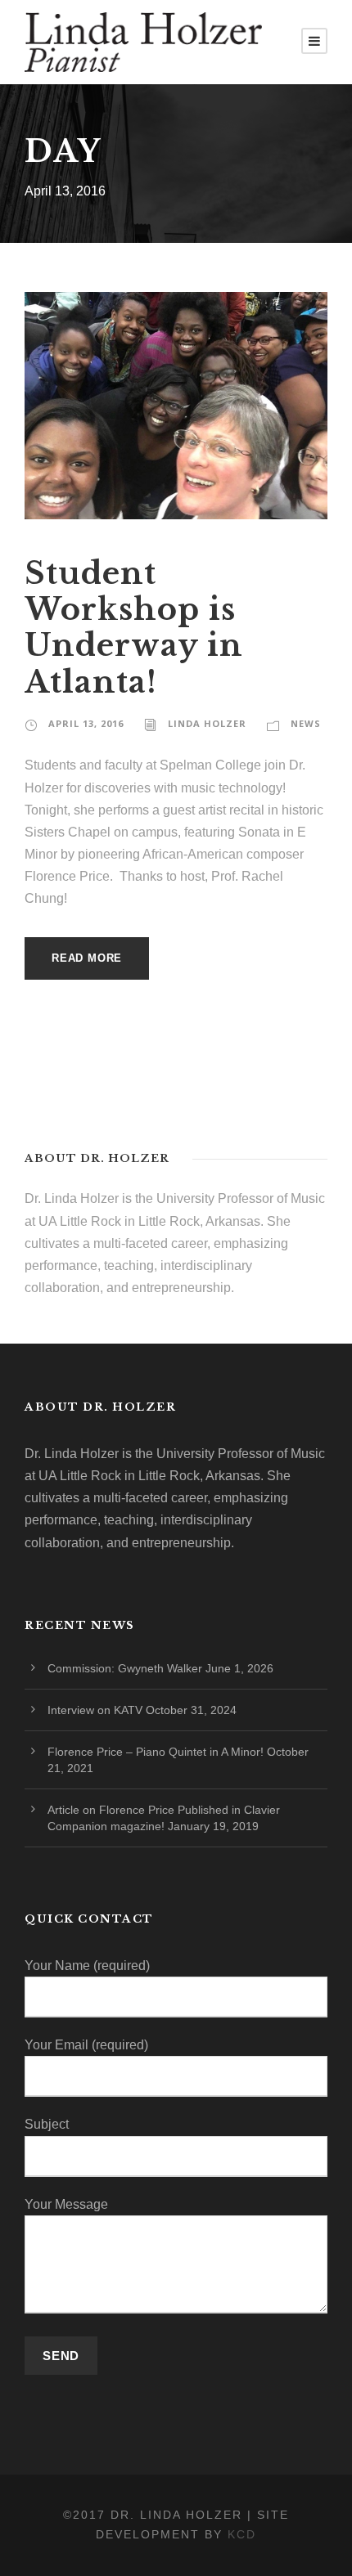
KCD (242, 2534)
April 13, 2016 (86, 723)
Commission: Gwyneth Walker (125, 1668)
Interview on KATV (95, 1710)
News (306, 723)
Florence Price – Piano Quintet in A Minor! (156, 1752)
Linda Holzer (207, 723)
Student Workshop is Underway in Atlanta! (134, 628)
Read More (87, 958)
